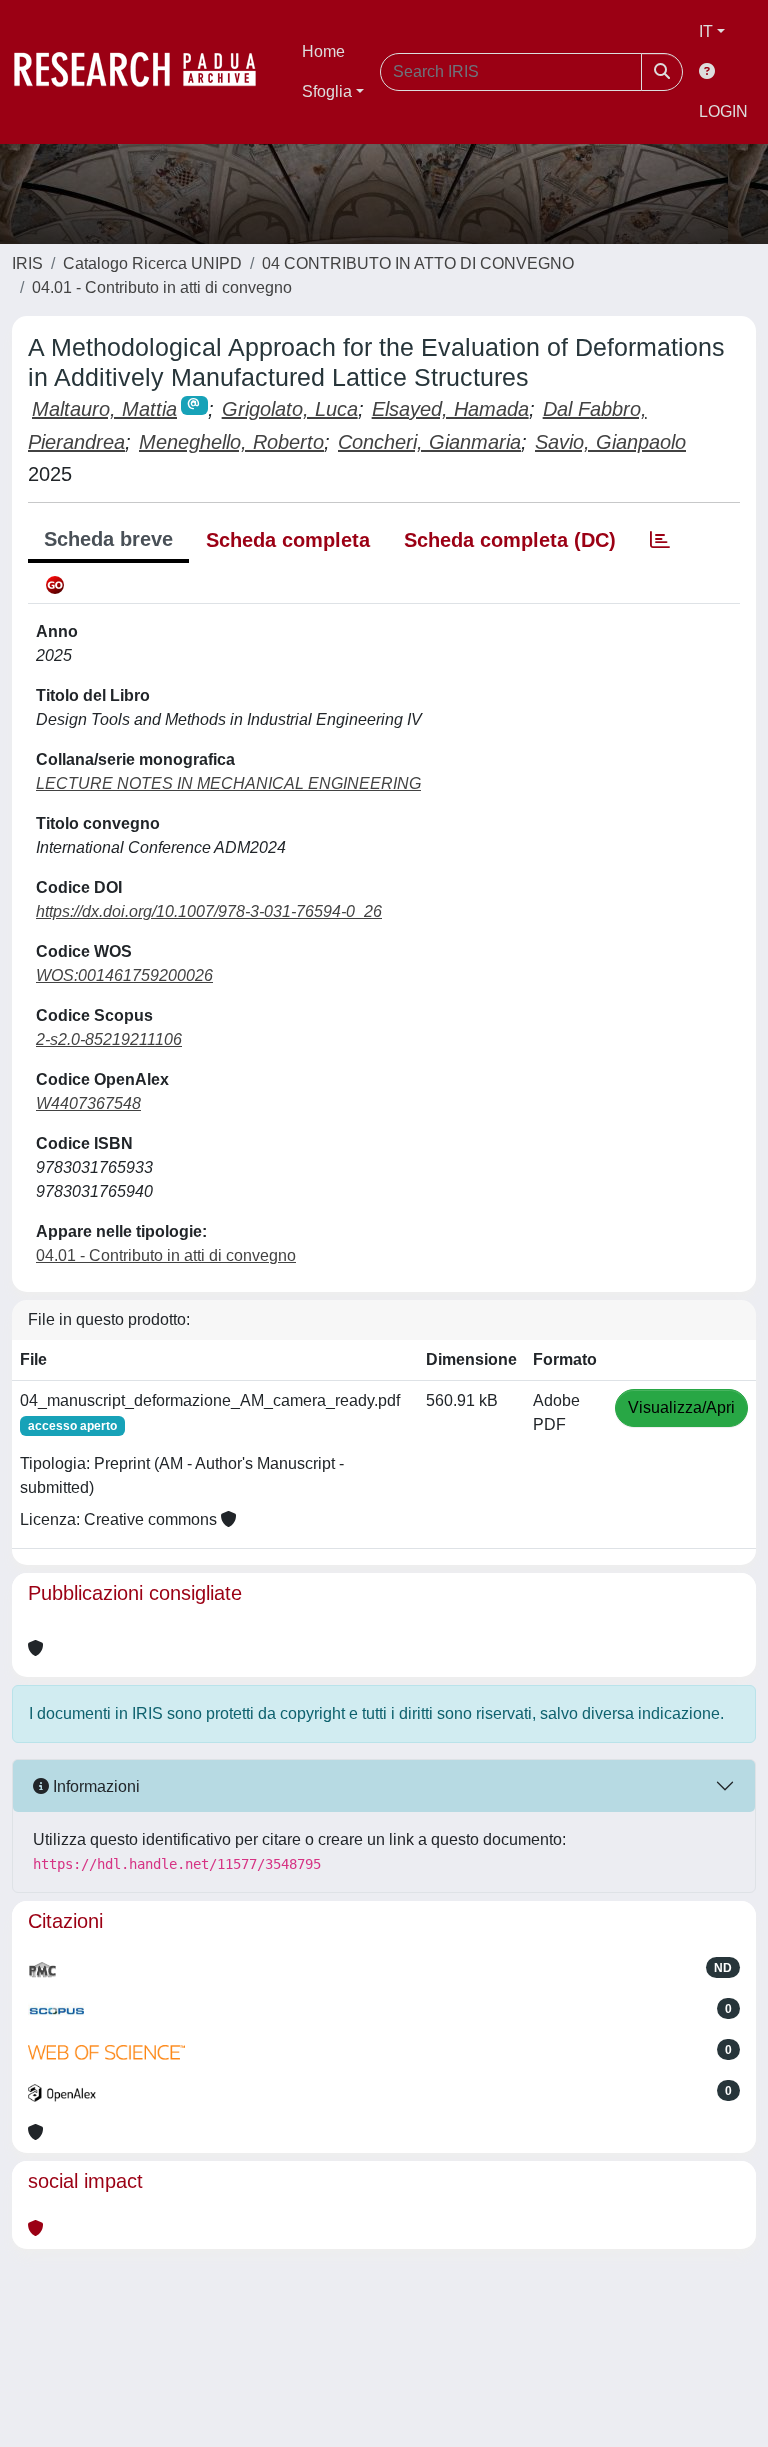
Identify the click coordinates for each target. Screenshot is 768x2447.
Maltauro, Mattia (104, 409)
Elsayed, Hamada (450, 409)
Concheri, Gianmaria (429, 442)
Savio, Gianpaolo (610, 442)
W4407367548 (88, 1103)
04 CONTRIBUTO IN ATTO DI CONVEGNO (418, 263)
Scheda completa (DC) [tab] (510, 540)
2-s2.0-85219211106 (109, 1039)
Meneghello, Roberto (231, 442)
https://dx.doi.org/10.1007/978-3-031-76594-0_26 (209, 911)
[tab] (660, 540)
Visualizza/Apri (681, 1407)
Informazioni (94, 1786)
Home (323, 51)
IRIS (27, 263)
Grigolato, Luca (290, 409)
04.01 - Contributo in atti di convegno (162, 287)
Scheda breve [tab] (108, 539)
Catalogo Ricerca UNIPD (152, 263)
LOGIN (723, 111)
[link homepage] (145, 72)
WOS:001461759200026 (124, 975)
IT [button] (706, 31)
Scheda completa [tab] (288, 540)
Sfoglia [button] (327, 91)
